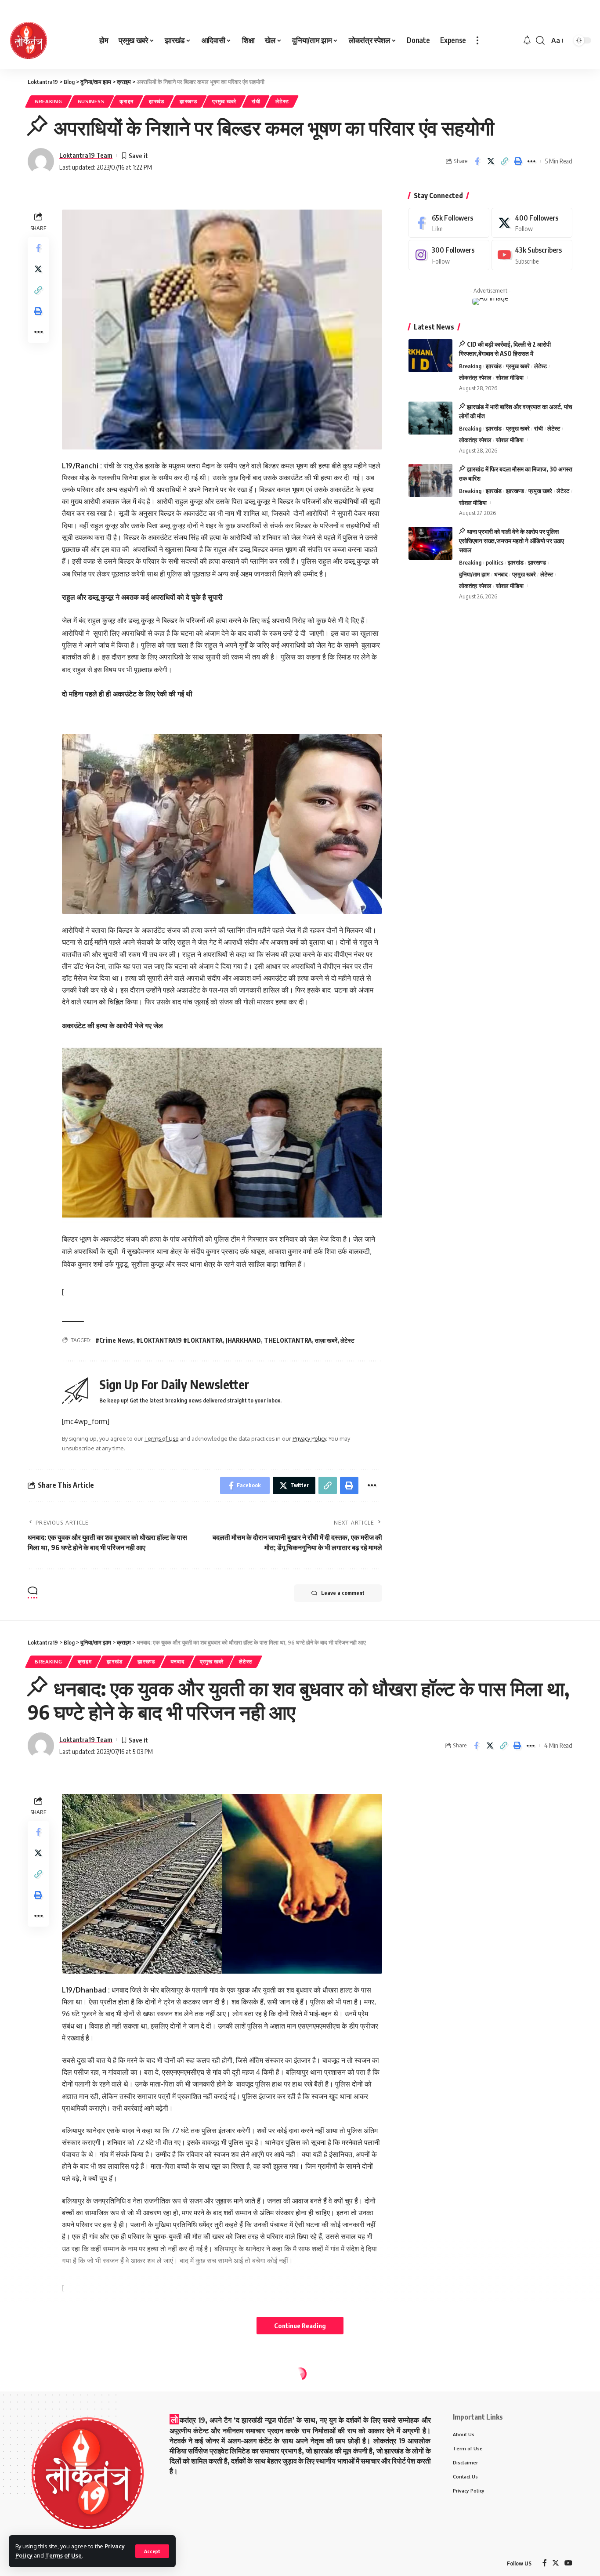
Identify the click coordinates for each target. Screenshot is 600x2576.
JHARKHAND (243, 1340)
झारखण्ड (188, 101)
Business (91, 101)
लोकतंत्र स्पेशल (475, 378)
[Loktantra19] (29, 40)
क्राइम (127, 101)
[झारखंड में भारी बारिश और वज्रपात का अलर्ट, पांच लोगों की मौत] (430, 418)
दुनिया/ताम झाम (474, 574)
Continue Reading (300, 2326)
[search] (540, 40)
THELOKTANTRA (288, 1340)
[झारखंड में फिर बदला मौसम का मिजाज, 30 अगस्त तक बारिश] (430, 480)
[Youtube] (532, 255)
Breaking (49, 101)
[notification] (527, 40)
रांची (256, 101)
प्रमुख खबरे (224, 101)
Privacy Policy (309, 1438)
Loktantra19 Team (86, 155)
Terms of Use (63, 2555)
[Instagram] (449, 255)
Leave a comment (343, 1593)
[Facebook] (449, 223)
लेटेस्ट (282, 101)
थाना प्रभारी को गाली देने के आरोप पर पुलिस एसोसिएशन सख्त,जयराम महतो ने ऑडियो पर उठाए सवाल (511, 541)
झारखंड (157, 101)
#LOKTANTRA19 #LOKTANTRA (179, 1340)
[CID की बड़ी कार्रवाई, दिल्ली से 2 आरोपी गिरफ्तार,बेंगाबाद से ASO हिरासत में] (430, 356)
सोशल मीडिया (510, 378)
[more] (477, 40)
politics (495, 563)
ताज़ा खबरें (326, 1340)
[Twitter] (532, 223)
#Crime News (114, 1340)
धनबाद (501, 574)
